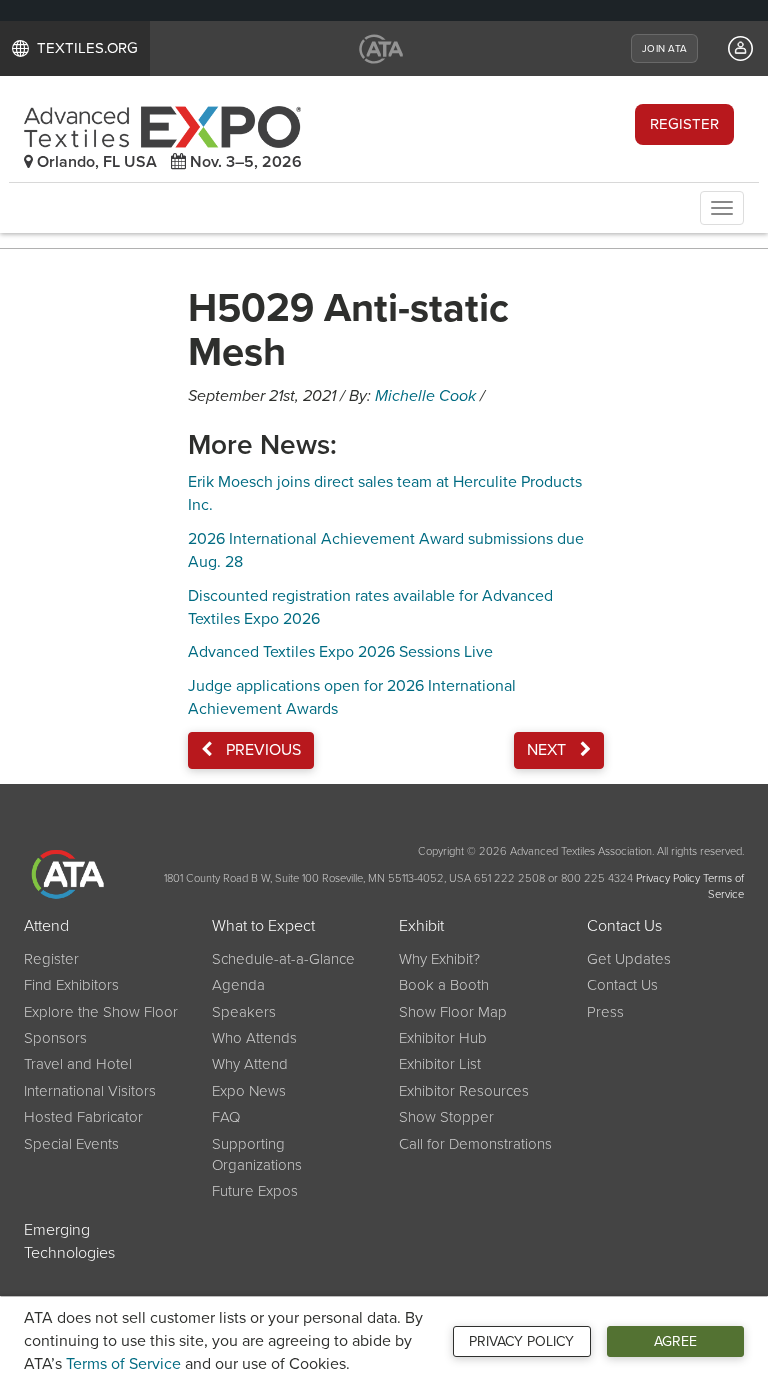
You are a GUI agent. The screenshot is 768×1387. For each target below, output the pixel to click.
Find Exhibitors (71, 985)
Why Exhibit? (439, 959)
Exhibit (421, 926)
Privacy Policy (521, 1341)
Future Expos (255, 1191)
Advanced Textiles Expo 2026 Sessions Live (340, 652)
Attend (46, 926)
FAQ (226, 1117)
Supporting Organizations (257, 1154)
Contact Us (624, 926)
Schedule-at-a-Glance (283, 959)
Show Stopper (446, 1117)
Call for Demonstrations (475, 1144)
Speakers (244, 1012)
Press (605, 1012)
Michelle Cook (425, 396)
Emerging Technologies (69, 1241)
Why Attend (250, 1064)
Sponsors (55, 1038)
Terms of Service (123, 1364)
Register (684, 124)
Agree (675, 1341)
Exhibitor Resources (464, 1091)
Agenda (238, 985)
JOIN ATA (664, 49)
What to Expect (263, 926)
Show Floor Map (453, 1012)
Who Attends (254, 1038)
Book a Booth (444, 985)
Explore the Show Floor (101, 1012)
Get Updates (629, 959)
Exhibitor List (440, 1064)
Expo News (249, 1091)
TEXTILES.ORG (87, 48)
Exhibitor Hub (443, 1038)
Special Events (71, 1144)
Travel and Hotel (78, 1064)
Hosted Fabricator (83, 1117)
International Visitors (90, 1091)
